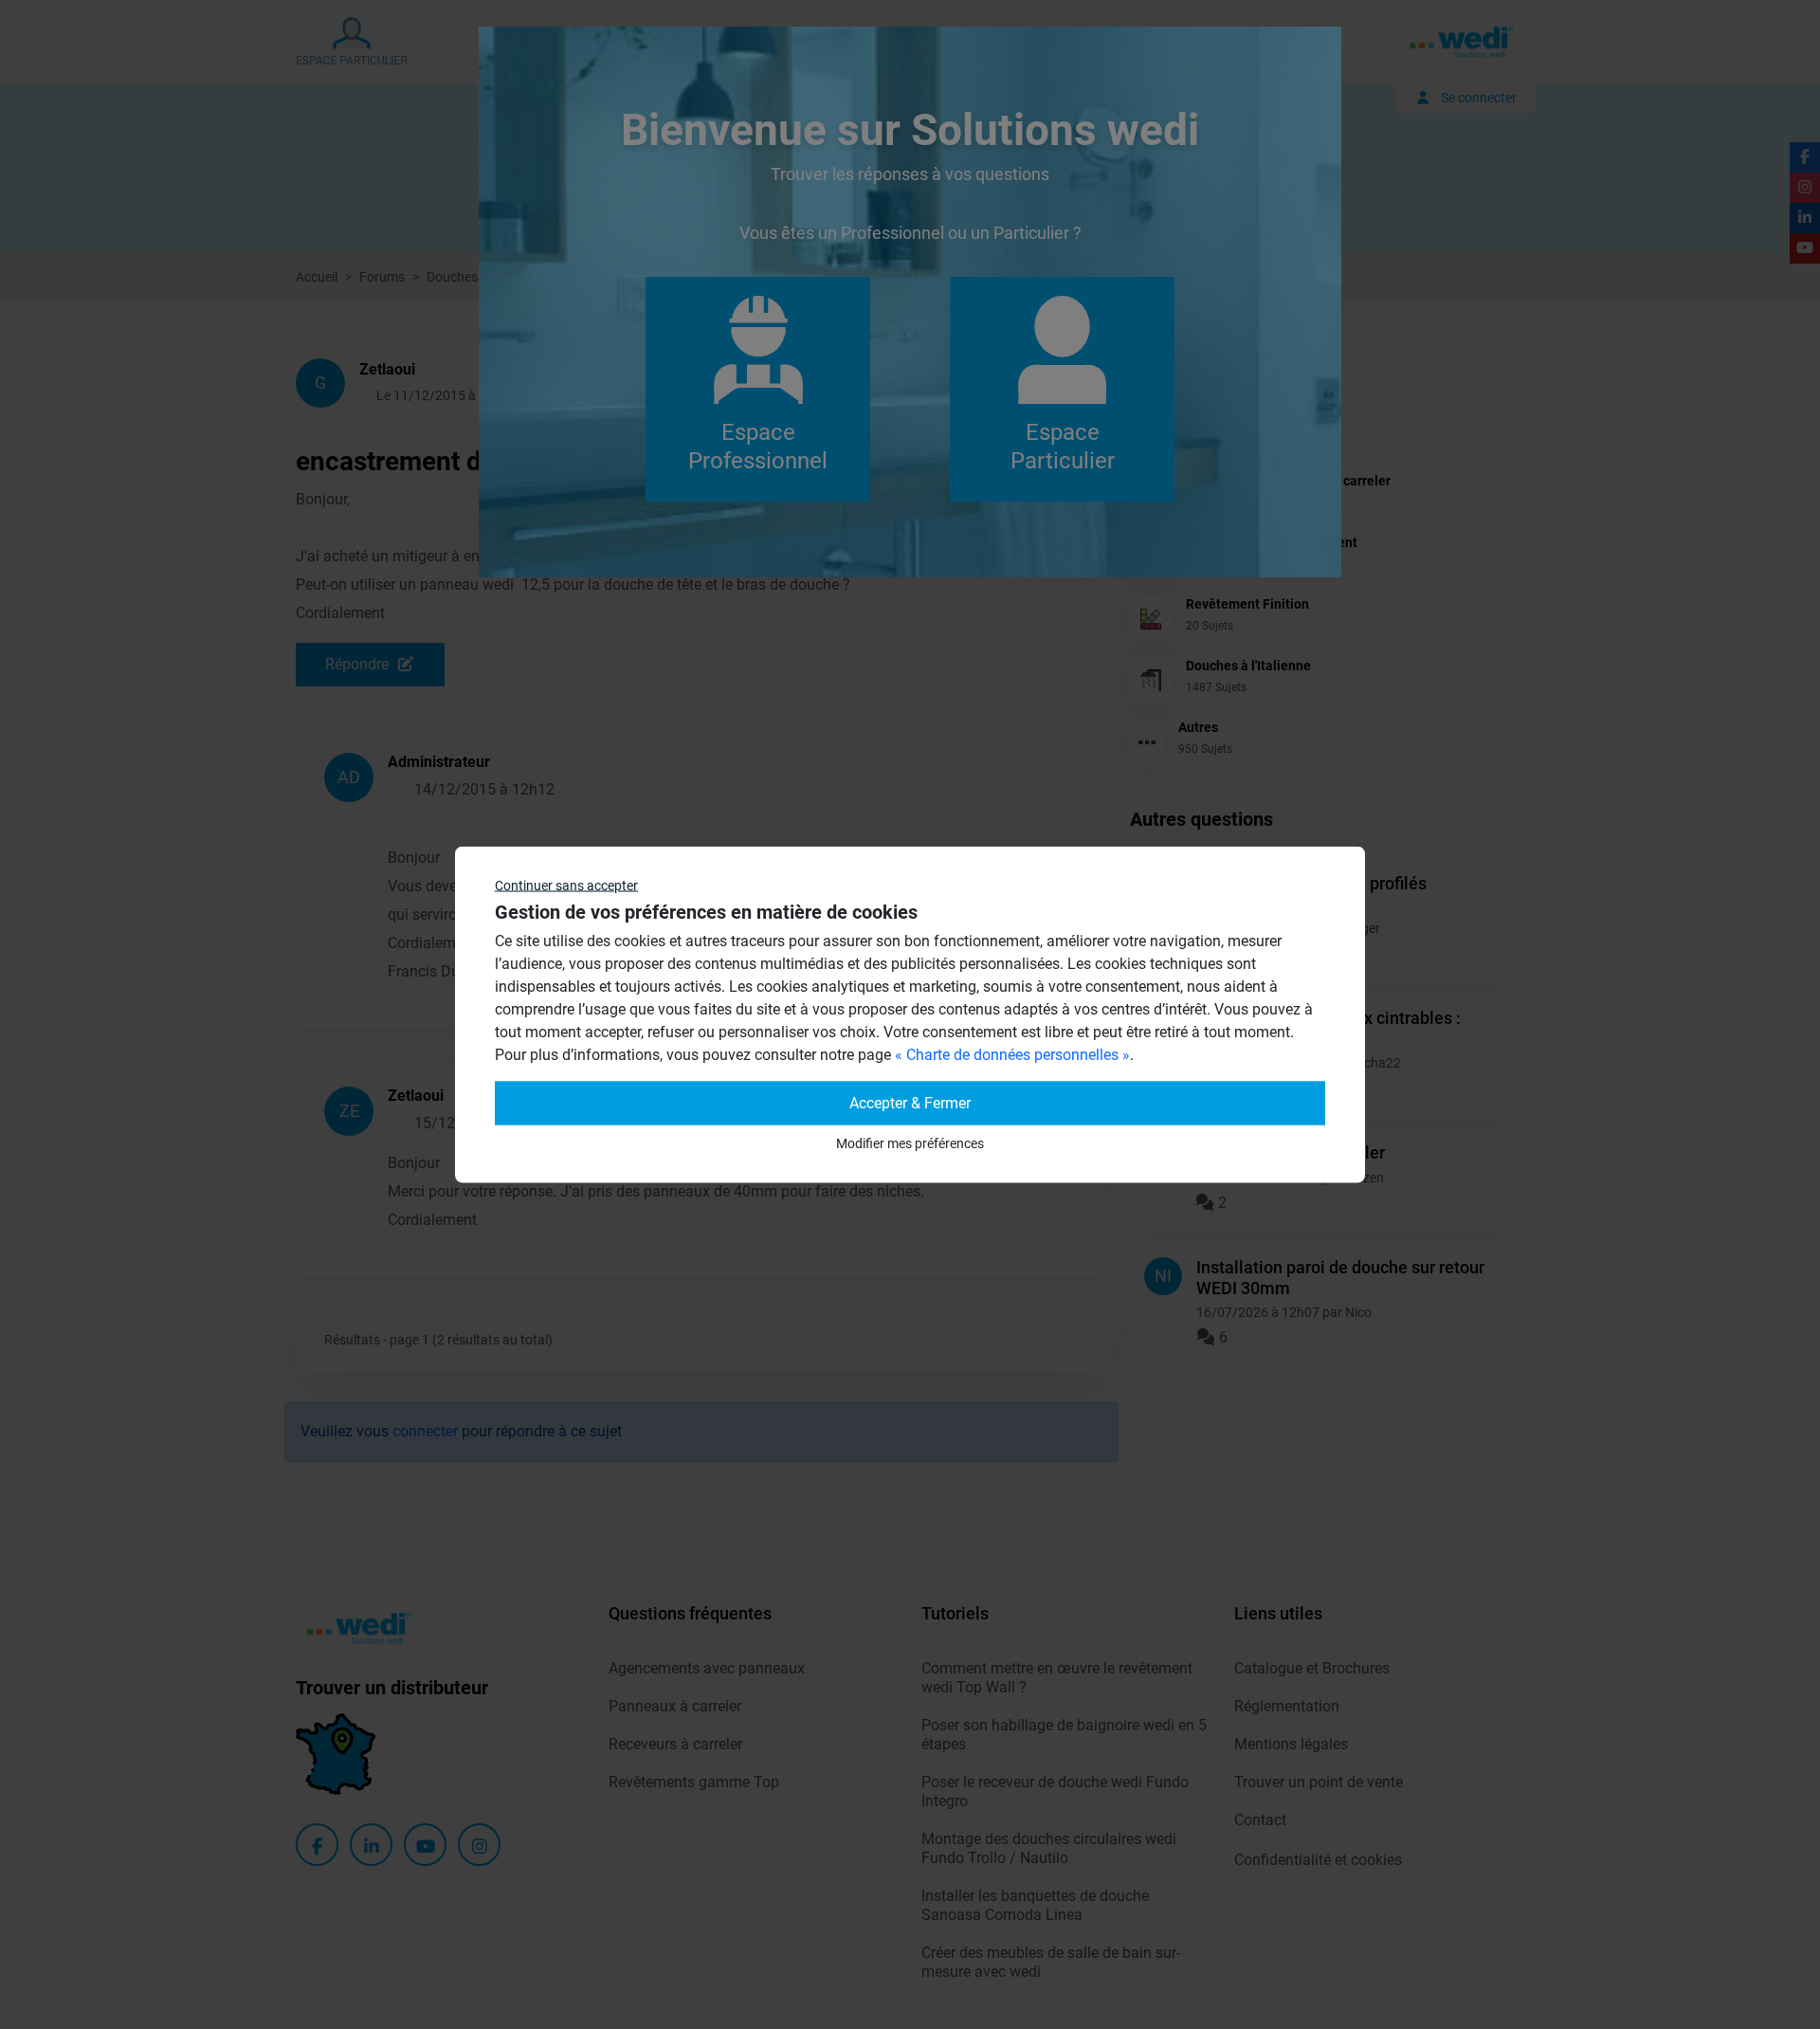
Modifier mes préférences (910, 1143)
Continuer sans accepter (566, 886)
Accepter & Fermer (910, 1103)
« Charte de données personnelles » (1012, 1055)
